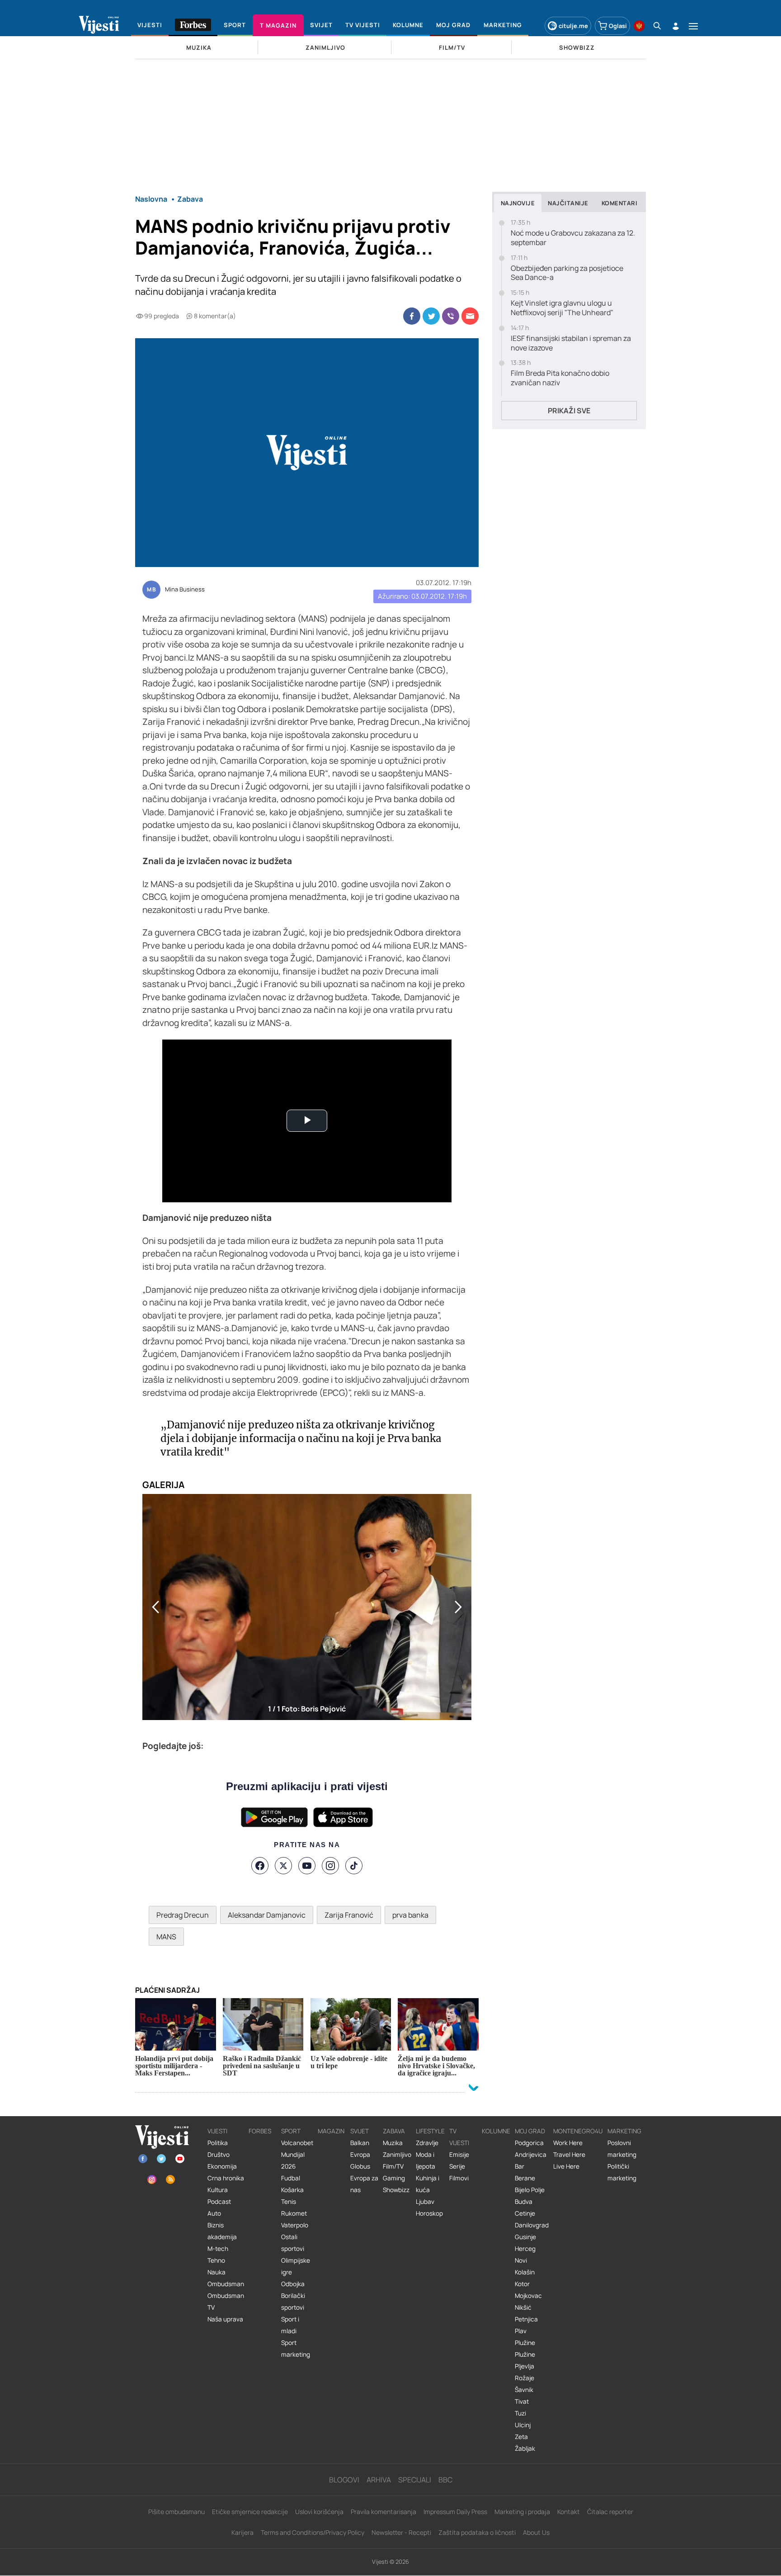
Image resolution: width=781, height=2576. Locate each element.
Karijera (242, 2532)
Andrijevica (531, 2155)
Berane (525, 2178)
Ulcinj (523, 2425)
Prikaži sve (569, 411)
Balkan (360, 2143)
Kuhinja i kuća (428, 2184)
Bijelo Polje (530, 2190)
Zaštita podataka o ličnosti (477, 2532)
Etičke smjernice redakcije (250, 2512)
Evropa (360, 2155)
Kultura (218, 2190)
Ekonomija (222, 2166)
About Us (536, 2532)
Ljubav (425, 2202)
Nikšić (523, 2307)
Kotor (522, 2284)
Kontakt (569, 2512)
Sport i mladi (290, 2325)
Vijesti (217, 2131)
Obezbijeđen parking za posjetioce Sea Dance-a (567, 273)
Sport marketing (296, 2349)
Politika (218, 2143)
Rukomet (294, 2213)
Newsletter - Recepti (401, 2532)
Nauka (216, 2272)
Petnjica (526, 2319)
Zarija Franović (349, 1915)
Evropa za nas (364, 2184)
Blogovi (344, 2480)
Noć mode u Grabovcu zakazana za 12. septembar (573, 238)
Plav (521, 2331)
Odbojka (293, 2284)
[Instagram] (330, 1866)
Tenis (289, 2202)
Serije (457, 2166)
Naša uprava (225, 2319)
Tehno (216, 2260)
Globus (360, 2166)
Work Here (568, 2143)
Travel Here (569, 2155)
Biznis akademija (222, 2231)
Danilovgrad (532, 2225)
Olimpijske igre (296, 2266)
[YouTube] (307, 1866)
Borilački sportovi (293, 2302)
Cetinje (525, 2213)
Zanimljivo (397, 2155)
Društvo (219, 2155)
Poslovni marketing (622, 2149)
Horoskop (429, 2213)
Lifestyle (430, 2131)
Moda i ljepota (426, 2160)
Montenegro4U (578, 2131)
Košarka (292, 2190)
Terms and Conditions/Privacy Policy (313, 2532)
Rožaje (525, 2378)
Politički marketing (622, 2172)
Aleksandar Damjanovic (267, 1915)
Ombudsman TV (226, 2302)
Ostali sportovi (293, 2243)
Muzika (393, 2143)
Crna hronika (226, 2178)
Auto (214, 2213)
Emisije (459, 2155)
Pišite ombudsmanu (176, 2512)
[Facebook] (260, 1866)
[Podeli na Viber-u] (451, 316)
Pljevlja (525, 2366)
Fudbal (291, 2178)
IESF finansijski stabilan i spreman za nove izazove (571, 343)
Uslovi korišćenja (319, 2512)
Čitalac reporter (610, 2512)
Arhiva (379, 2480)
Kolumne (496, 2131)
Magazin (331, 2131)
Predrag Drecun (183, 1915)
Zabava (394, 2131)
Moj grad (530, 2131)
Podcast (219, 2202)
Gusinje (525, 2237)
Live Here (566, 2166)
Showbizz (396, 2190)
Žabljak (525, 2448)
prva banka (410, 1915)
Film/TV (393, 2166)
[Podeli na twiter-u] (431, 316)
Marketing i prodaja (522, 2512)
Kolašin (525, 2272)
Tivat (522, 2401)
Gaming (394, 2178)
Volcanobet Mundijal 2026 (297, 2155)
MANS (166, 1937)
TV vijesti (459, 2137)
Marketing (624, 2131)
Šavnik (524, 2390)
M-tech (218, 2249)
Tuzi (520, 2413)
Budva (524, 2202)
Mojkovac (528, 2296)
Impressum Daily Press (455, 2512)
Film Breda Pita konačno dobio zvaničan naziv (560, 378)
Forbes (260, 2131)
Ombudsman (226, 2284)
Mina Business (185, 590)
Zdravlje (427, 2143)
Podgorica (529, 2143)
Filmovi (459, 2178)
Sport (291, 2131)
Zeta (521, 2437)
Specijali (415, 2480)
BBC (445, 2480)
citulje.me (573, 26)
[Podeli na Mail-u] (470, 316)
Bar (520, 2166)
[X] (283, 1866)
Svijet (360, 2131)
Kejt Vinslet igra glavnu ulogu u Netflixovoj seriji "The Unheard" (562, 308)
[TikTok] (354, 1866)
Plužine (525, 2343)
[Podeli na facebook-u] (412, 316)
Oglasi (618, 26)
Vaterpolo (295, 2225)
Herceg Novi (525, 2255)
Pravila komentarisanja (383, 2512)
